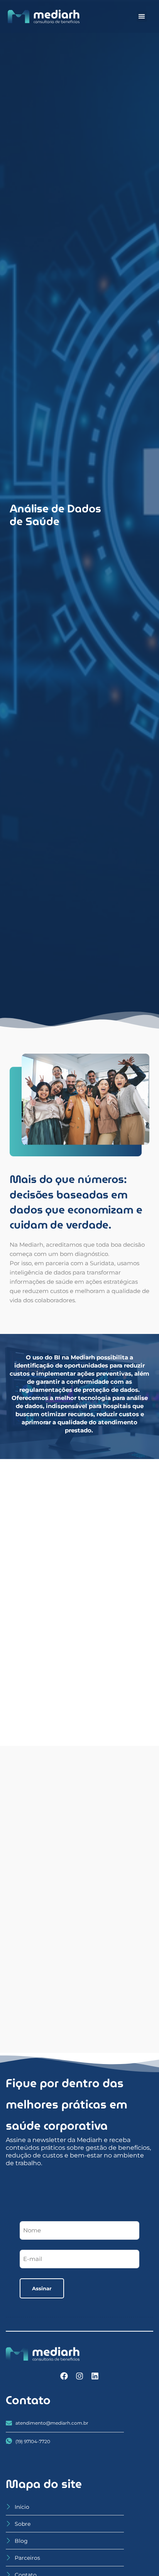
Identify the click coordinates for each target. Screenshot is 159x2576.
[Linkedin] (95, 2376)
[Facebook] (64, 2376)
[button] (142, 16)
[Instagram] (79, 2376)
